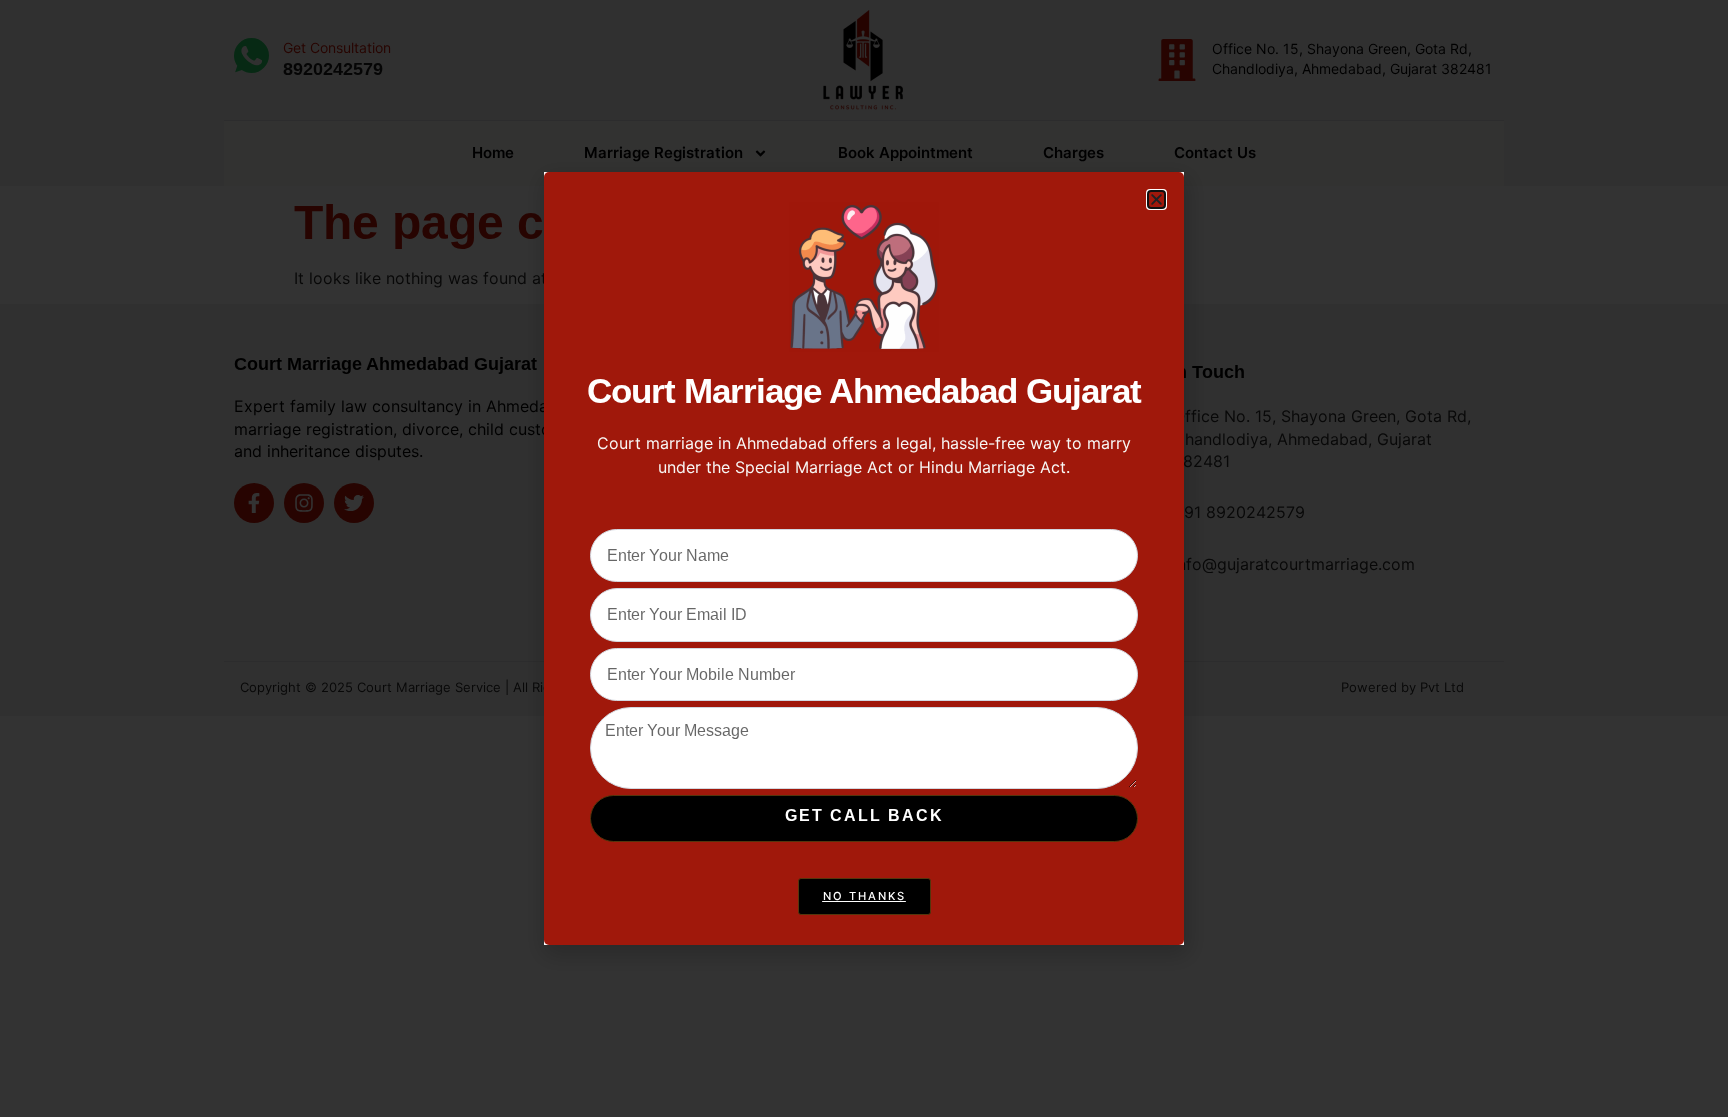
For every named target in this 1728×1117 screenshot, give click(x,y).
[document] (864, 558)
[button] (1156, 199)
